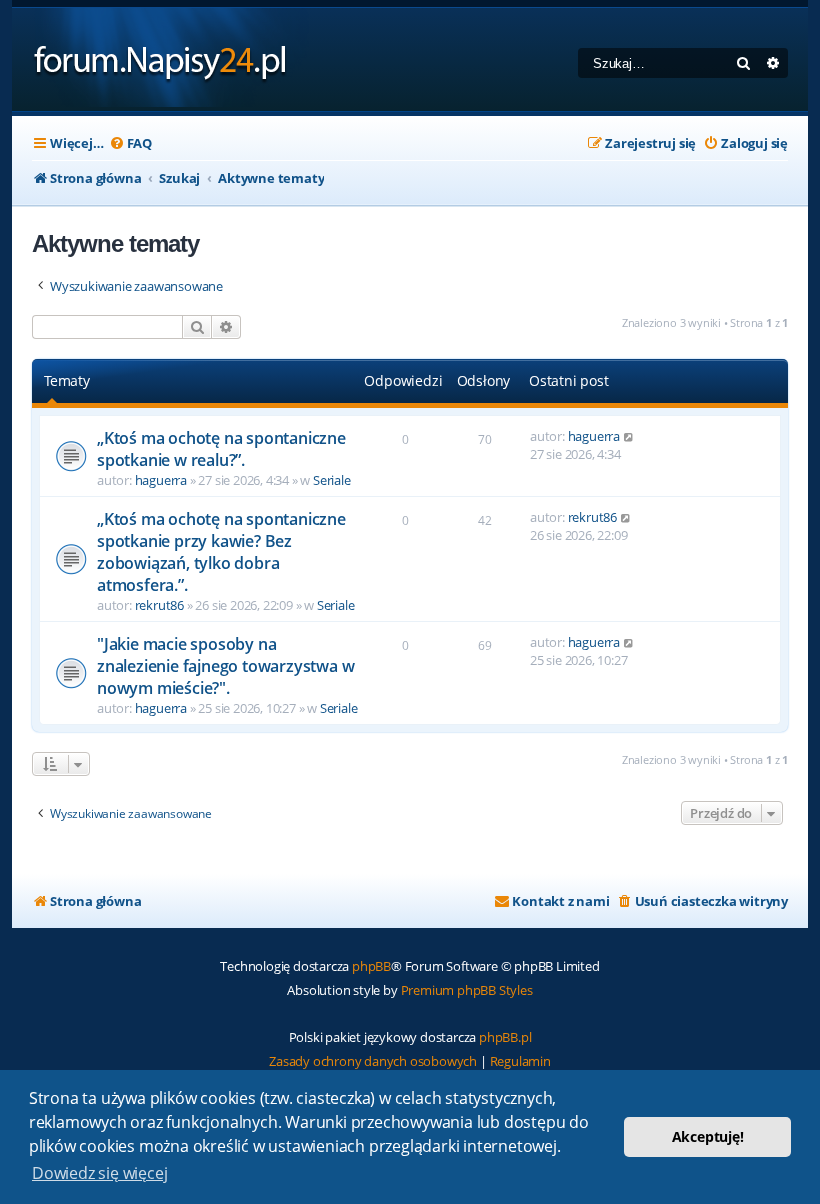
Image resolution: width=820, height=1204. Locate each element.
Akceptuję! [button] (708, 1136)
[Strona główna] (160, 59)
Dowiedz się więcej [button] (99, 1173)
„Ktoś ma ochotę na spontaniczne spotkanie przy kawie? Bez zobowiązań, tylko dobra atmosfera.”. (221, 552)
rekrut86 (159, 605)
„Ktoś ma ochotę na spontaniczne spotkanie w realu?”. (221, 449)
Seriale (332, 480)
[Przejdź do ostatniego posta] (629, 436)
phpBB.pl (505, 1037)
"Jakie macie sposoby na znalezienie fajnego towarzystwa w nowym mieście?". (225, 666)
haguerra (161, 480)
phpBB (371, 966)
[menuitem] (130, 143)
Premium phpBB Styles (467, 990)
